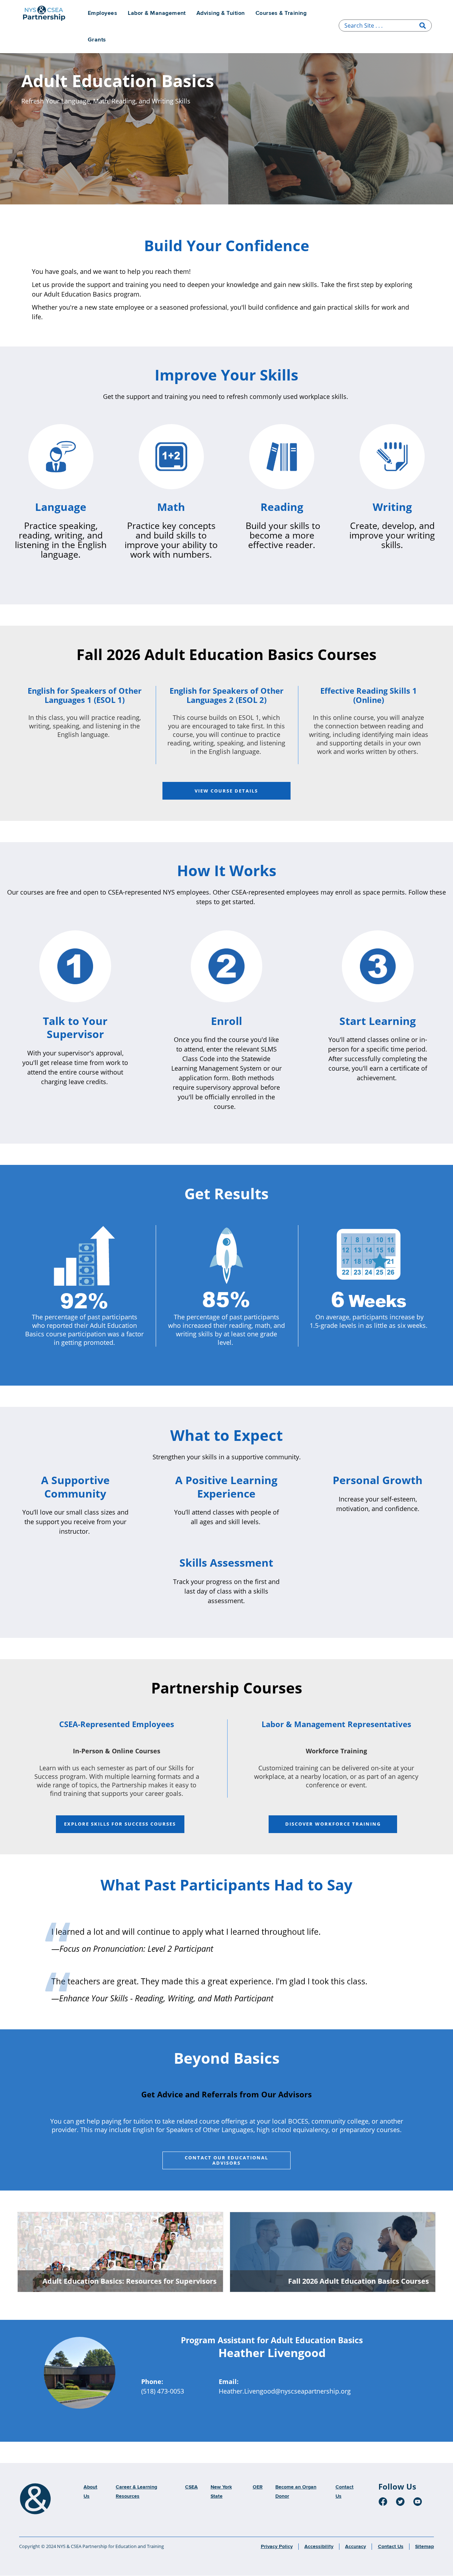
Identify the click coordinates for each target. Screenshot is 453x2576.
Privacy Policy (277, 2547)
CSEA (191, 2487)
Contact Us (391, 2547)
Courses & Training (281, 13)
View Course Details (226, 791)
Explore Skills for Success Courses (120, 1824)
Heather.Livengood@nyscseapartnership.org (285, 2391)
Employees (102, 13)
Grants (97, 40)
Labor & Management (157, 13)
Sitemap (425, 2547)
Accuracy (355, 2547)
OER (258, 2487)
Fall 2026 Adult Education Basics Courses (359, 2281)
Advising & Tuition (221, 13)
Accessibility (319, 2547)
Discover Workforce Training (333, 1824)
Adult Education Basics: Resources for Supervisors (130, 2281)
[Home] (35, 2499)
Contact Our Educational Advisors (226, 2160)
